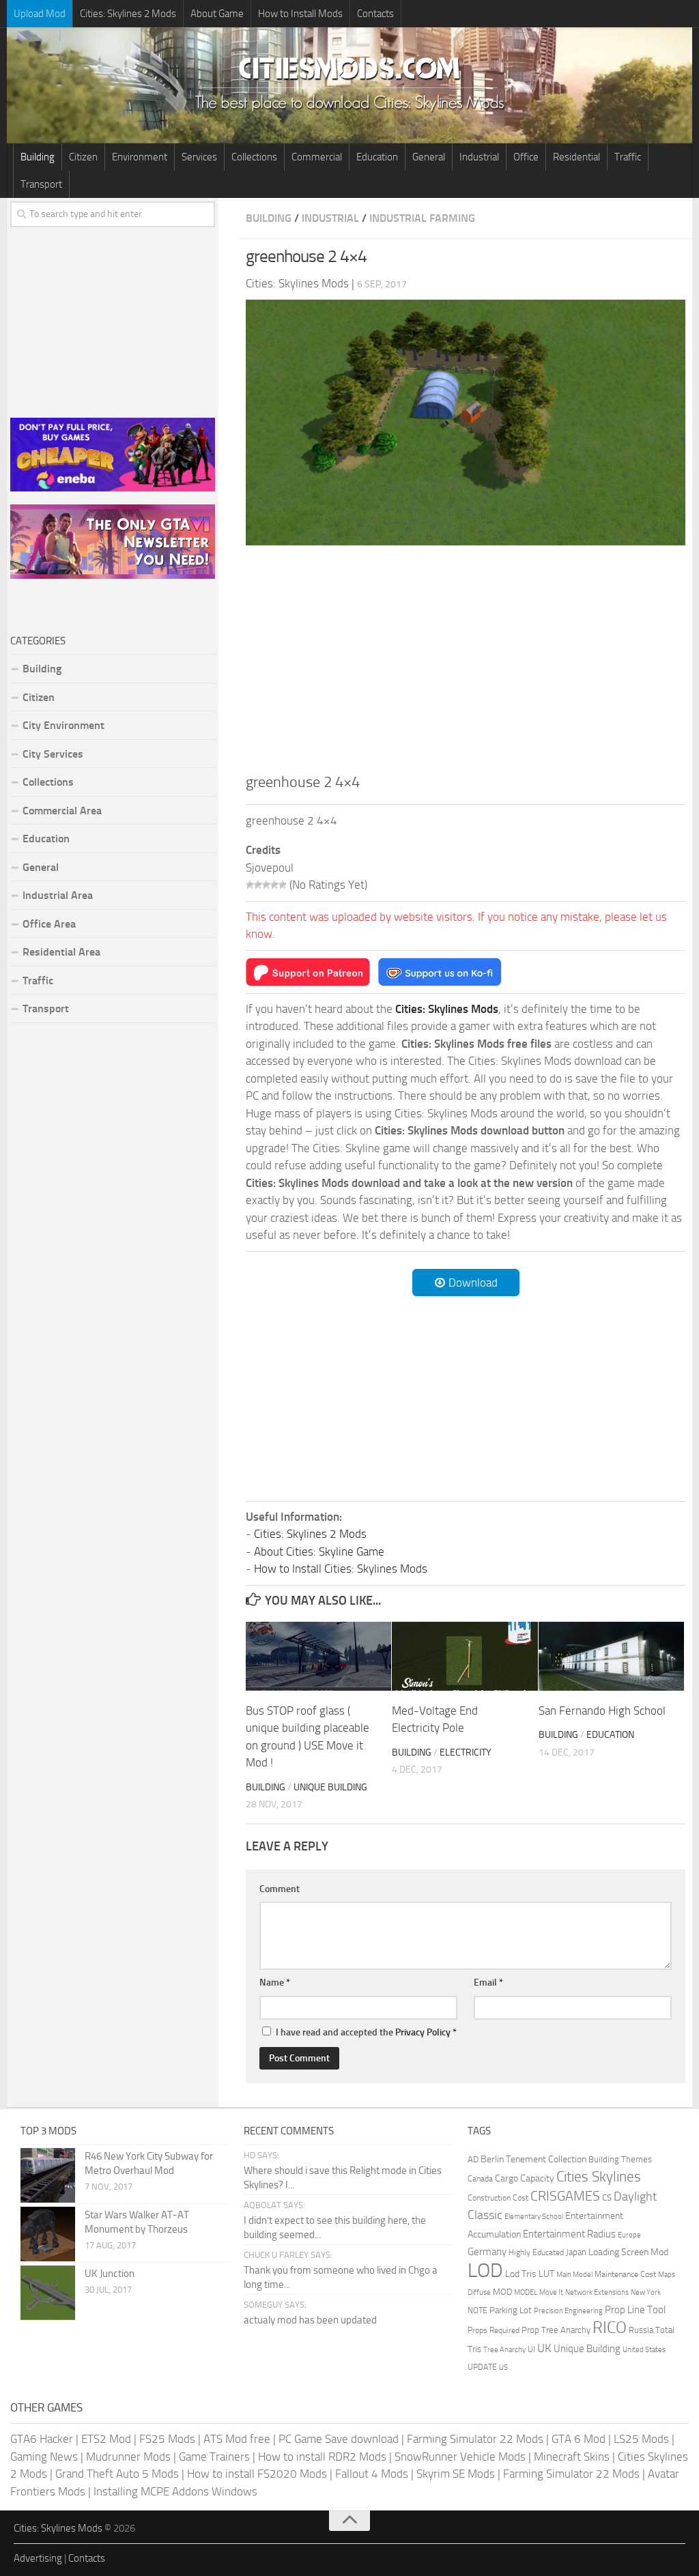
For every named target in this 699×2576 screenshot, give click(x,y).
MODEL (526, 2292)
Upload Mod (40, 14)
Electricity (466, 1752)
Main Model (574, 2275)
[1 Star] (250, 885)
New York (646, 2292)
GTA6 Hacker (42, 2439)
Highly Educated (536, 2252)
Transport (41, 184)
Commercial (317, 157)
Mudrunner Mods (128, 2457)
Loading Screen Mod (628, 2252)
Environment (140, 157)
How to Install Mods (300, 14)
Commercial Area (62, 811)
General (429, 157)
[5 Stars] (283, 885)
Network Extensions (597, 2292)
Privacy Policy (423, 2032)
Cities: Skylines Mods (58, 2528)
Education (377, 157)
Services (199, 157)
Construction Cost (498, 2198)
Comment (280, 1889)
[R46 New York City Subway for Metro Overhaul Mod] (48, 2175)
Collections (254, 157)
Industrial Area (58, 895)
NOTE (477, 2310)
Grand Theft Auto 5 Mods (117, 2474)
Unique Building (330, 1787)
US (503, 2367)
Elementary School (534, 2216)
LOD (485, 2271)
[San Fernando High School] (611, 1656)
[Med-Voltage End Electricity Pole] (465, 1656)
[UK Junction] (48, 2293)
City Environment (63, 725)
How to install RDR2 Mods (322, 2457)
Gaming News (44, 2457)
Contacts (375, 14)
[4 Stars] (274, 885)
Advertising (38, 2558)
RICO (610, 2328)
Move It (551, 2292)
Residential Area (61, 952)
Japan (576, 2252)
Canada (480, 2178)
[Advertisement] (466, 657)
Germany (487, 2252)
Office (526, 157)
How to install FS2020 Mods (257, 2474)
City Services (53, 754)
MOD (502, 2292)
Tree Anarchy (504, 2350)
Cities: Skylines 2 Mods (128, 14)
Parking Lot (511, 2310)
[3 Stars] (266, 885)
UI (531, 2349)
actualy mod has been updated (310, 2320)
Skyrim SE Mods (456, 2474)
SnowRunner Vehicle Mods (460, 2457)
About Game (217, 14)
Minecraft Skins (572, 2457)
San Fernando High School (602, 1711)
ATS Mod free (237, 2439)
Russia (641, 2330)
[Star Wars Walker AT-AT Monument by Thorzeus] (48, 2234)
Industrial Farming (422, 218)
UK (544, 2348)
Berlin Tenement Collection (533, 2159)
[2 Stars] (258, 885)
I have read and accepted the (366, 2032)
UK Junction (110, 2274)
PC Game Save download (339, 2439)
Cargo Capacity (525, 2178)
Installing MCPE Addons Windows (175, 2491)
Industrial (479, 157)
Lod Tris (521, 2274)
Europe (629, 2235)
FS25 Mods (167, 2439)
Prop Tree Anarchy (556, 2330)
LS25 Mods (641, 2439)
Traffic (628, 157)
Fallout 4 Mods (372, 2474)
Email (488, 1983)
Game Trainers (214, 2457)
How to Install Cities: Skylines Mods (341, 1569)
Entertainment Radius (569, 2234)
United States (644, 2350)
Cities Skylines (599, 2176)
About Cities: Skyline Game (319, 1551)
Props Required (494, 2330)
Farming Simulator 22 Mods (475, 2439)
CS (607, 2198)
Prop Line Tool (635, 2310)
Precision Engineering (568, 2311)
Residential (576, 157)
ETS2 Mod (106, 2439)
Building (38, 157)
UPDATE (482, 2367)
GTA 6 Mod (579, 2439)
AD (473, 2159)
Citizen (83, 157)
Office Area (49, 924)
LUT (546, 2274)
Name (275, 1983)
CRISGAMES (565, 2196)
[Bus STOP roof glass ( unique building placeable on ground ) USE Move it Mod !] (318, 1656)
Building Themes (620, 2159)
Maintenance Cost (625, 2274)
